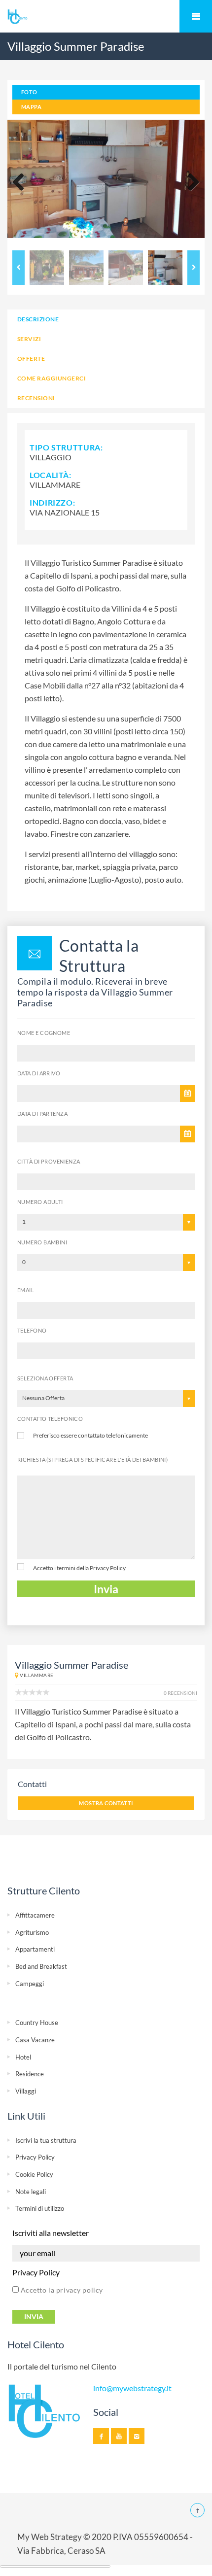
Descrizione (38, 319)
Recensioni (36, 398)
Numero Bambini (42, 1242)
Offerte (31, 359)
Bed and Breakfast (41, 1966)
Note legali (31, 2192)
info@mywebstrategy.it (132, 2388)
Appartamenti (35, 1949)
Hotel (23, 2057)
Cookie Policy (34, 2174)
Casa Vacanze (35, 2040)
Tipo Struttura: (66, 447)
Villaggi (26, 2091)
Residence (30, 2074)
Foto (29, 92)
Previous (22, 183)
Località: (51, 475)
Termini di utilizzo (40, 2208)
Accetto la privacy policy (61, 2290)
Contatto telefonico (50, 1419)
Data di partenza (42, 1114)
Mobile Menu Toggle (196, 16)
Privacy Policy (108, 1568)
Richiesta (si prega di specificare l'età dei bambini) (92, 1460)
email (26, 1290)
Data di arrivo (39, 1073)
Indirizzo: (52, 502)
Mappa (31, 107)
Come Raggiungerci (52, 378)
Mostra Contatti (106, 1803)
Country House (37, 2023)
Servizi (29, 339)
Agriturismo (32, 1932)
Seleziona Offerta (45, 1378)
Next (190, 183)
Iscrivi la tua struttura (46, 2140)
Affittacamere (35, 1915)
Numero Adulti (40, 1202)
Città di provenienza (49, 1161)
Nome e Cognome (44, 1033)
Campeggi (30, 1984)
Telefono (32, 1330)
